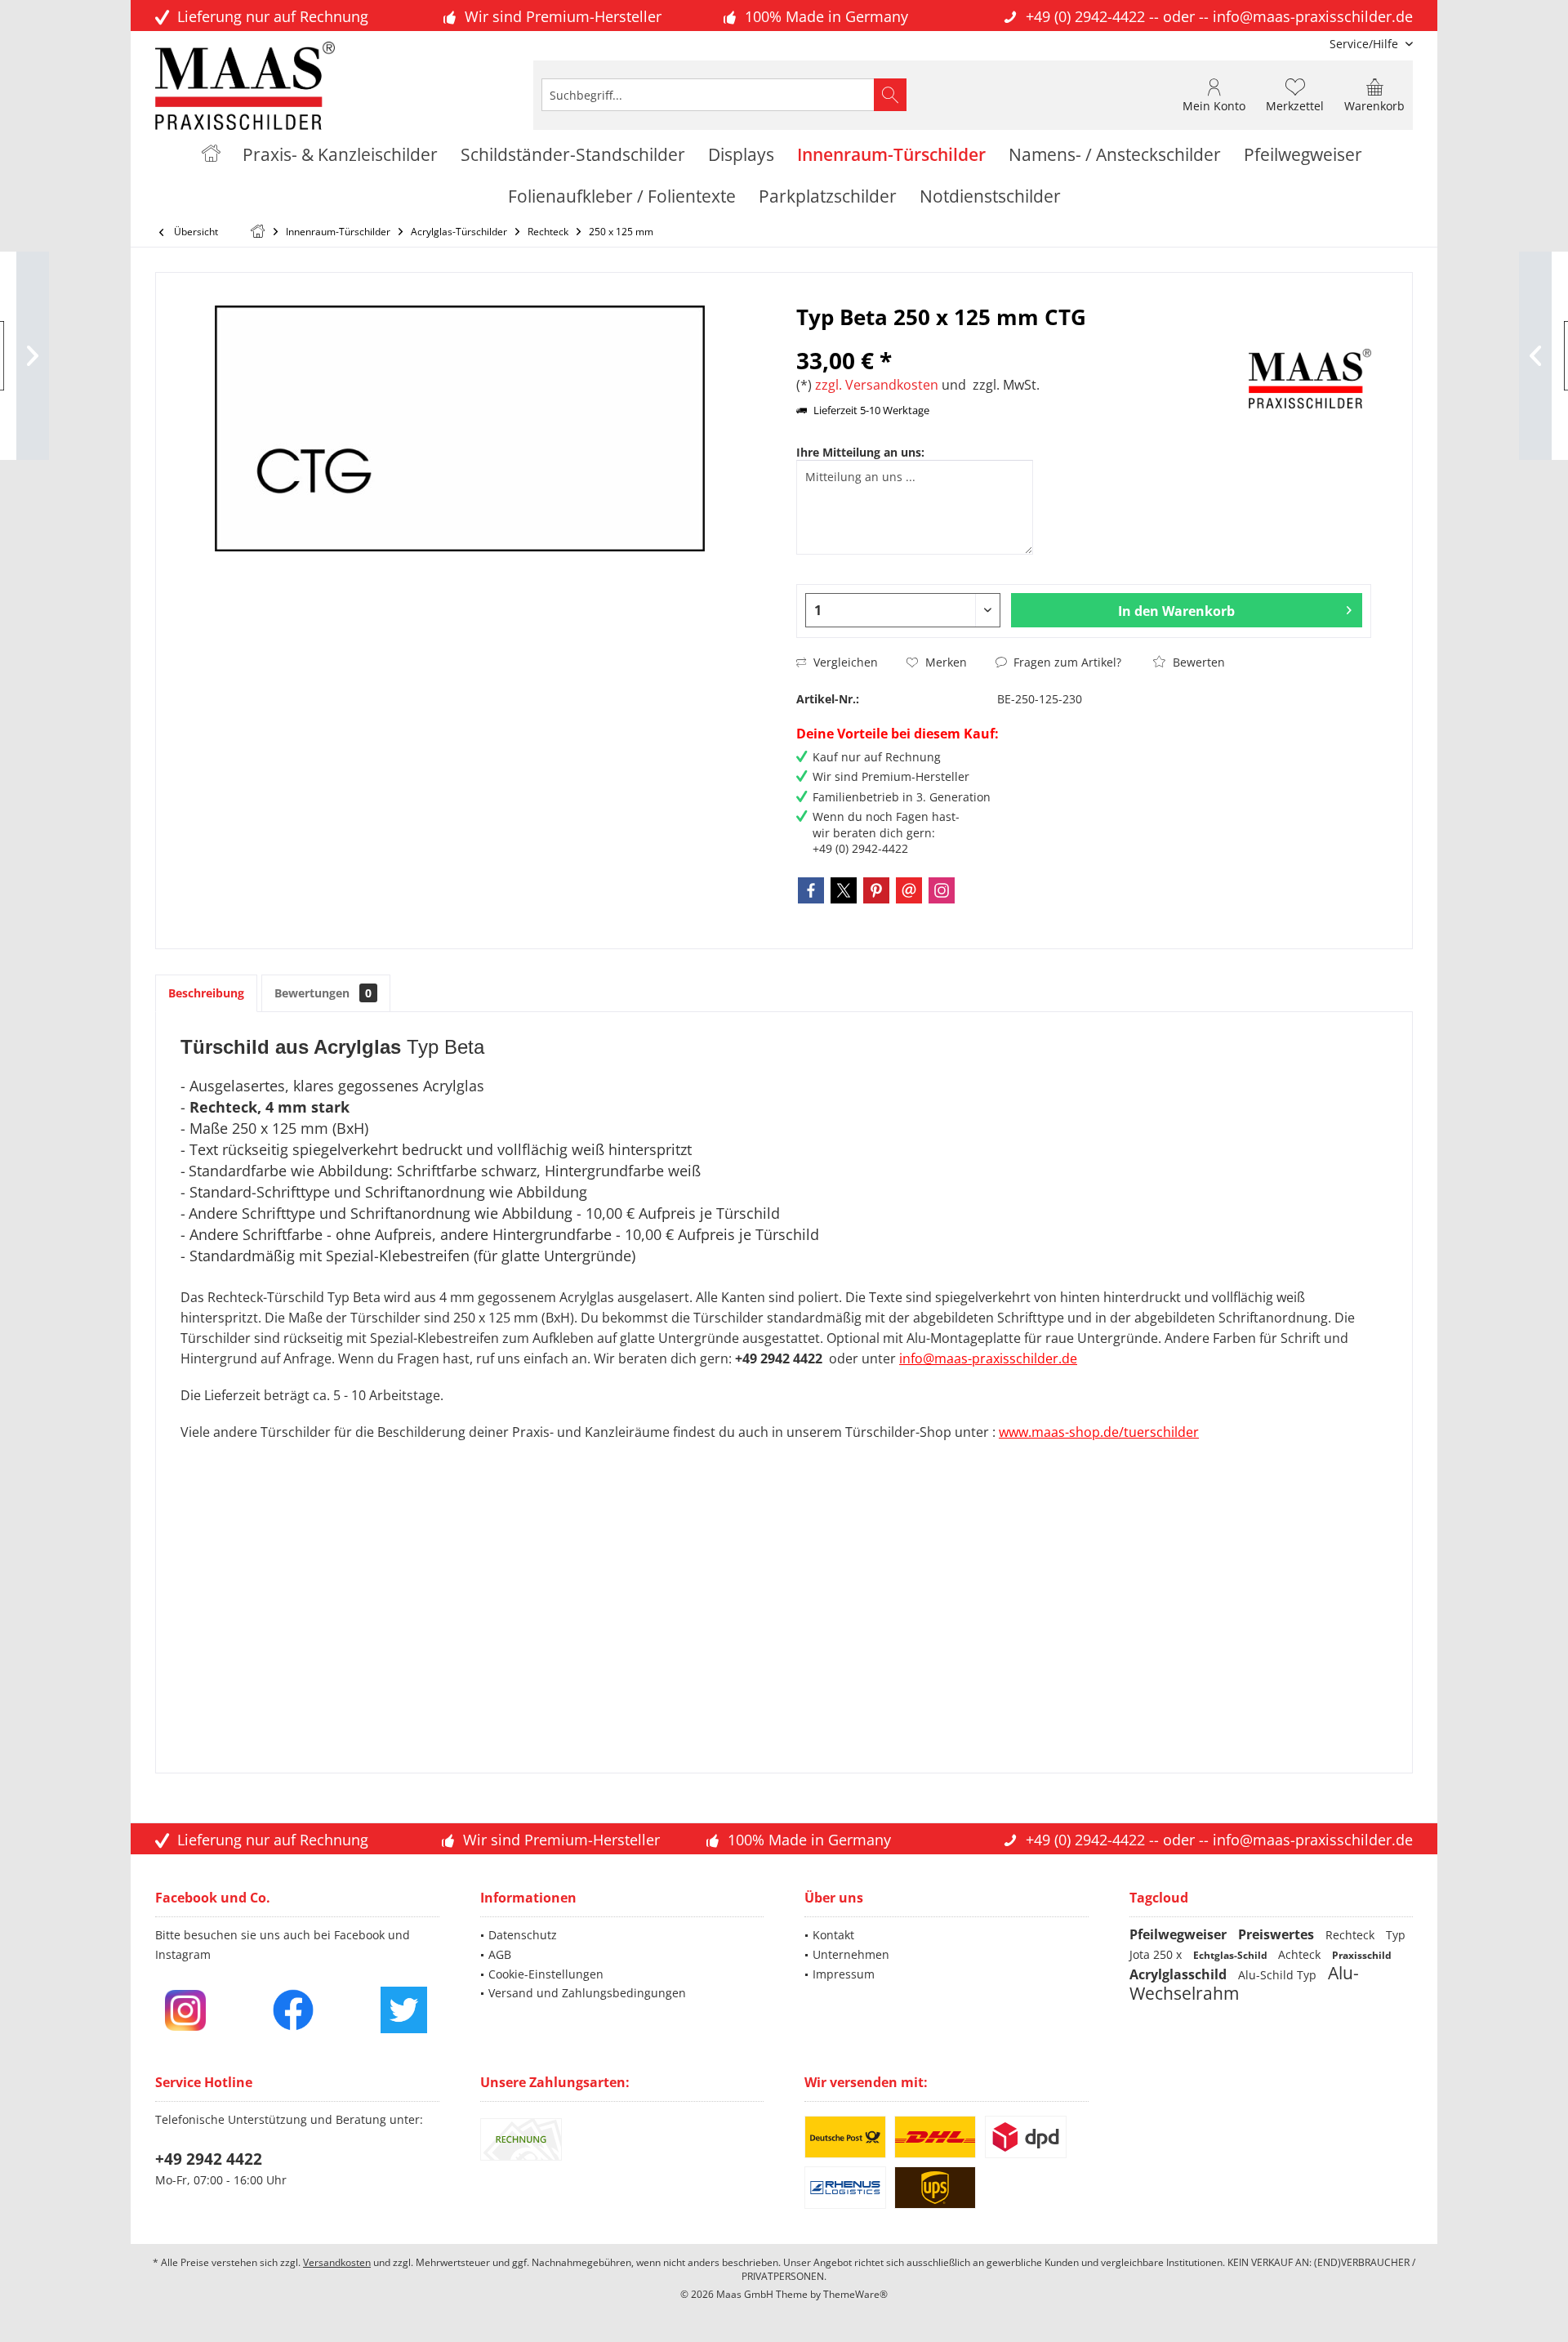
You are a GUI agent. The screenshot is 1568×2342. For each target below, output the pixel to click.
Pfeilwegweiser (1180, 1934)
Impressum (844, 1974)
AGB (500, 1954)
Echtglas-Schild (1232, 1955)
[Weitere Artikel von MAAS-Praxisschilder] (1310, 379)
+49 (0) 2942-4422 (1085, 16)
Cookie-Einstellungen (546, 1974)
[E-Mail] (909, 890)
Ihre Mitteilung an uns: (860, 452)
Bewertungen (323, 993)
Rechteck (1352, 1935)
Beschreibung (206, 993)
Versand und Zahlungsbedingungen (587, 1993)
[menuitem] (1365, 44)
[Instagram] (942, 890)
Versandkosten (337, 2262)
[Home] (211, 155)
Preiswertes (1278, 1934)
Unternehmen (851, 1954)
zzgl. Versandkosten (877, 385)
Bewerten (1197, 662)
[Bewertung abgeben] (1020, 339)
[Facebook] (811, 890)
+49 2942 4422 (209, 2159)
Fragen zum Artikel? (1066, 662)
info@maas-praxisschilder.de (1313, 16)
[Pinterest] (876, 890)
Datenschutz (523, 1935)
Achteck (1301, 1954)
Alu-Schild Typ (1279, 1975)
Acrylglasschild (1180, 1974)
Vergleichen (844, 662)
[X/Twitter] (844, 890)
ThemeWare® (855, 2294)
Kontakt (833, 1935)
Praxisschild (1362, 1955)
